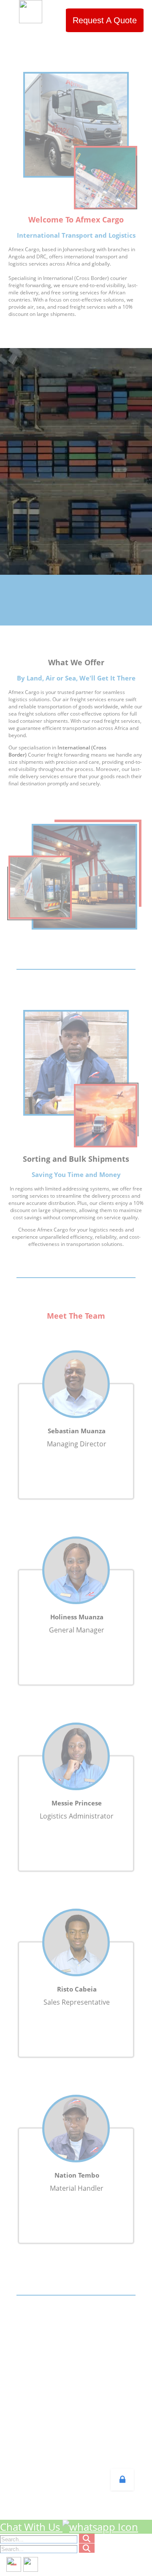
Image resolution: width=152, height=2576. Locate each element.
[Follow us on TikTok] (31, 2564)
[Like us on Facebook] (14, 2564)
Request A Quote (105, 20)
